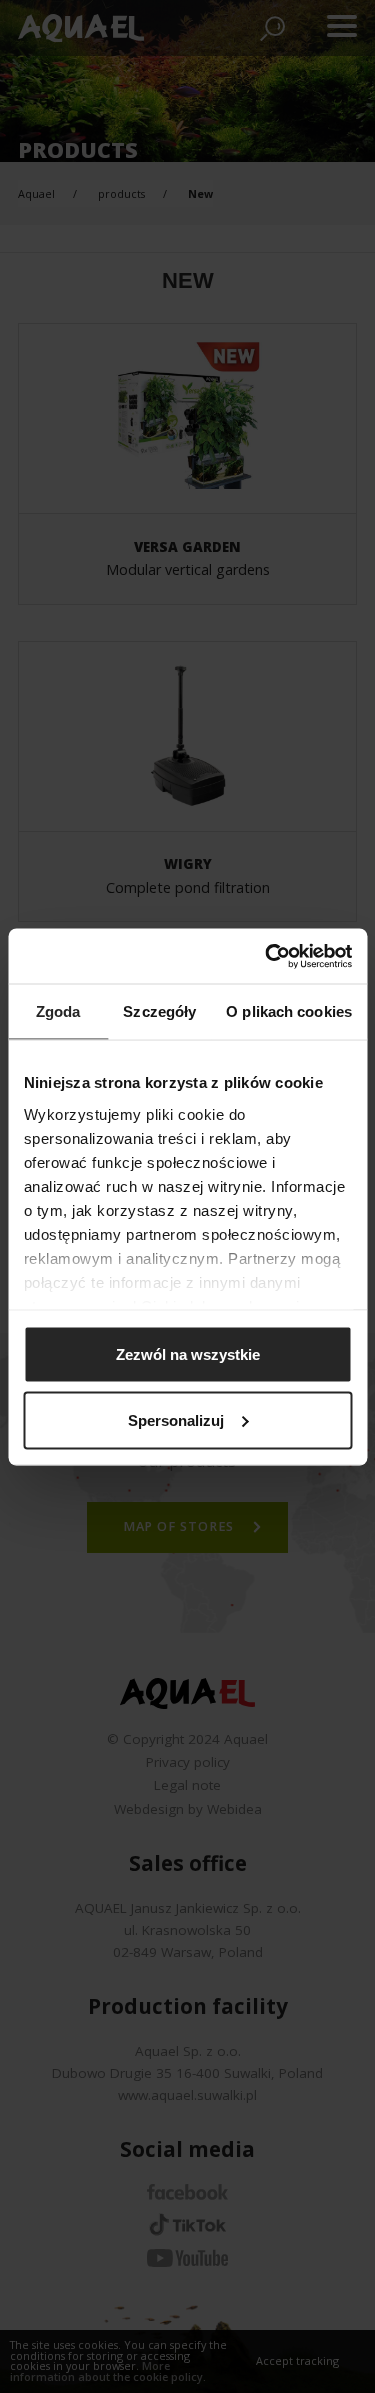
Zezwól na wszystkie (188, 1354)
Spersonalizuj (176, 1419)
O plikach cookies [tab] (289, 1011)
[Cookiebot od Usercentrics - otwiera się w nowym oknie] (267, 956)
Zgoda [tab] (58, 1011)
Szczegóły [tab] (159, 1011)
